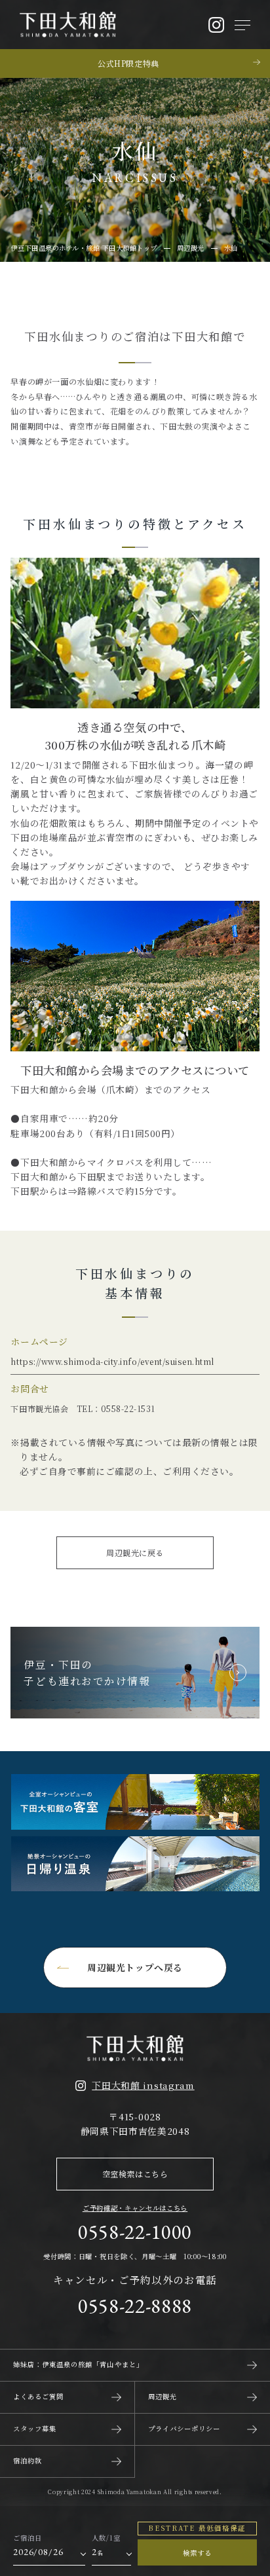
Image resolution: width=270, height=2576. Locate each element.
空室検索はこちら (135, 2174)
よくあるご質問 (38, 2396)
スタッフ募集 (35, 2428)
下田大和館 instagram (143, 2085)
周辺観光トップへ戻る (135, 1967)
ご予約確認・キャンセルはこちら (135, 2208)
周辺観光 (163, 2396)
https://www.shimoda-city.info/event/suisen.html (112, 1361)
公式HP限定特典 (128, 63)
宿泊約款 (28, 2460)
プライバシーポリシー (184, 2428)
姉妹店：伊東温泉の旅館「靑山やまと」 (78, 2364)
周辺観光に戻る (135, 1552)
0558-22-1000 (135, 2232)
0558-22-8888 (135, 2306)
